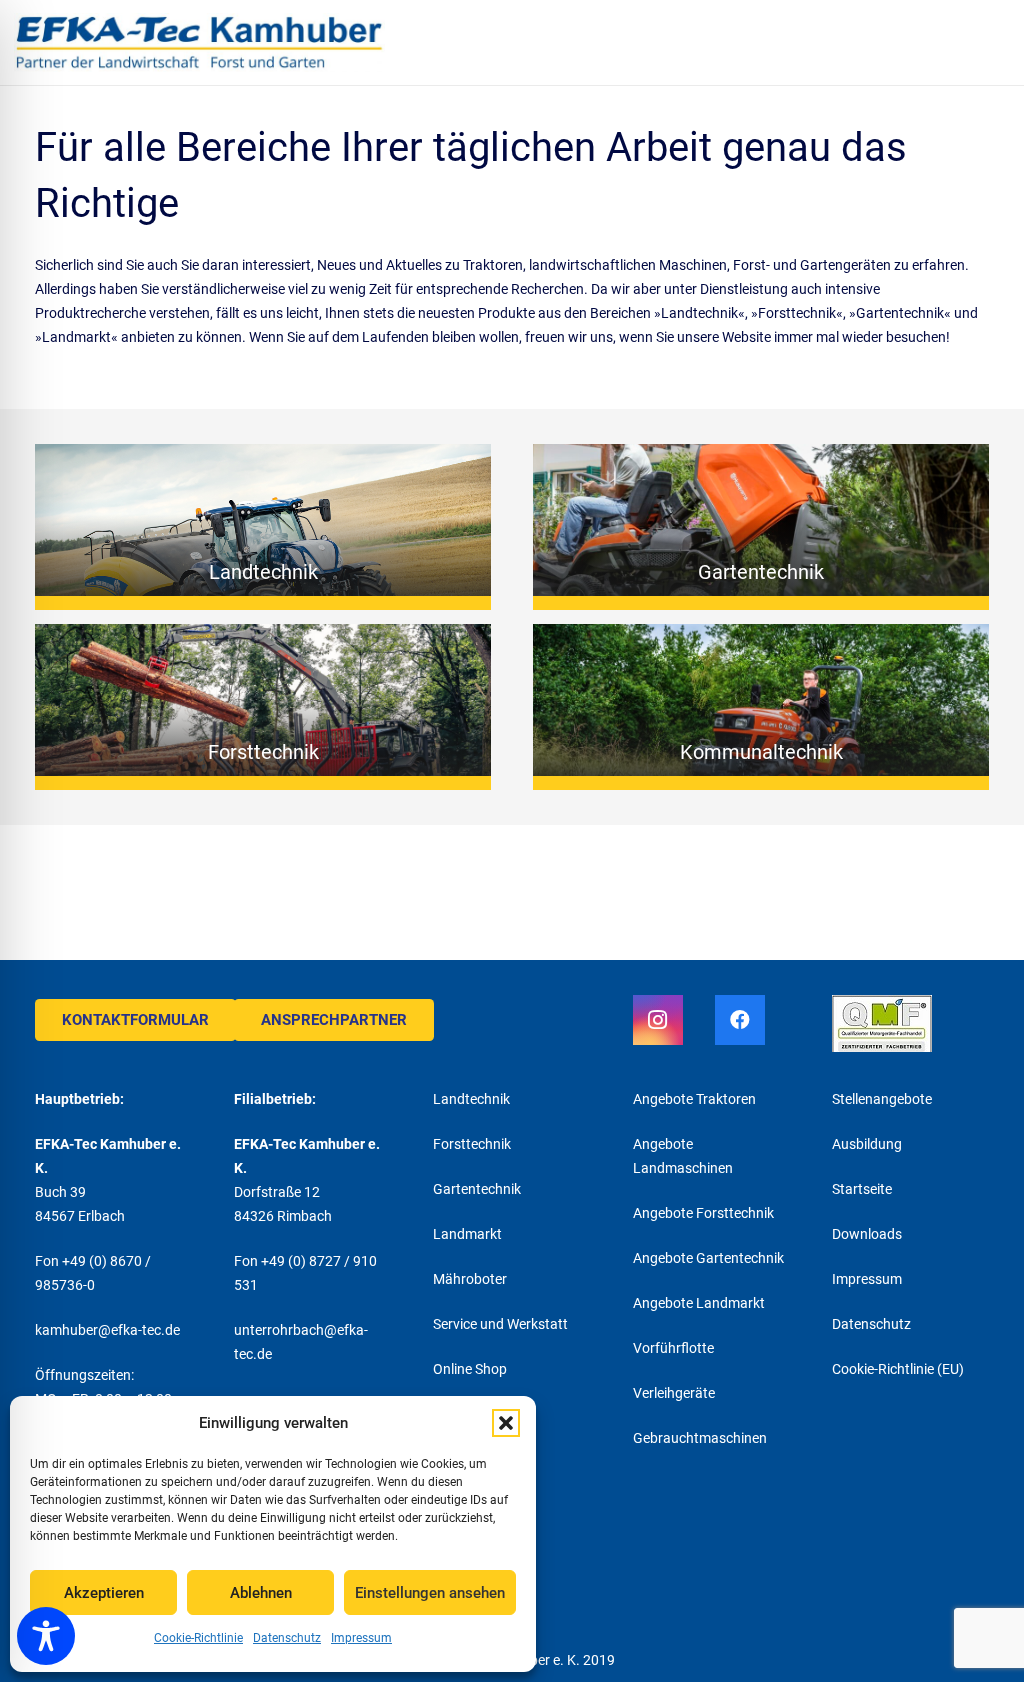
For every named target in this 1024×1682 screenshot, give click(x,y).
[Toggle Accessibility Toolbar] (46, 1636)
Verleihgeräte (674, 1393)
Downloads (867, 1234)
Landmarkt (467, 1234)
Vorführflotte (673, 1348)
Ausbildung (867, 1144)
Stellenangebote (882, 1099)
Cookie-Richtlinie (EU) (898, 1369)
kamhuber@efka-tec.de (107, 1330)
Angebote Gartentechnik (708, 1258)
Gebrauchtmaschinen (700, 1438)
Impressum (361, 1638)
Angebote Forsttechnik (703, 1213)
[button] (506, 1423)
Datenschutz (287, 1638)
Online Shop (470, 1369)
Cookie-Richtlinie (198, 1638)
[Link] (199, 42)
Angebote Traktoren (694, 1099)
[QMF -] (910, 1026)
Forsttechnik (472, 1144)
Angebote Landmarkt (699, 1303)
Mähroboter (470, 1279)
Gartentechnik (477, 1189)
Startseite (862, 1189)
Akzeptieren (104, 1593)
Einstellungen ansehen (430, 1593)
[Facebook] (740, 1020)
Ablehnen (261, 1593)
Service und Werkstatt (500, 1324)
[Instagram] (658, 1020)
